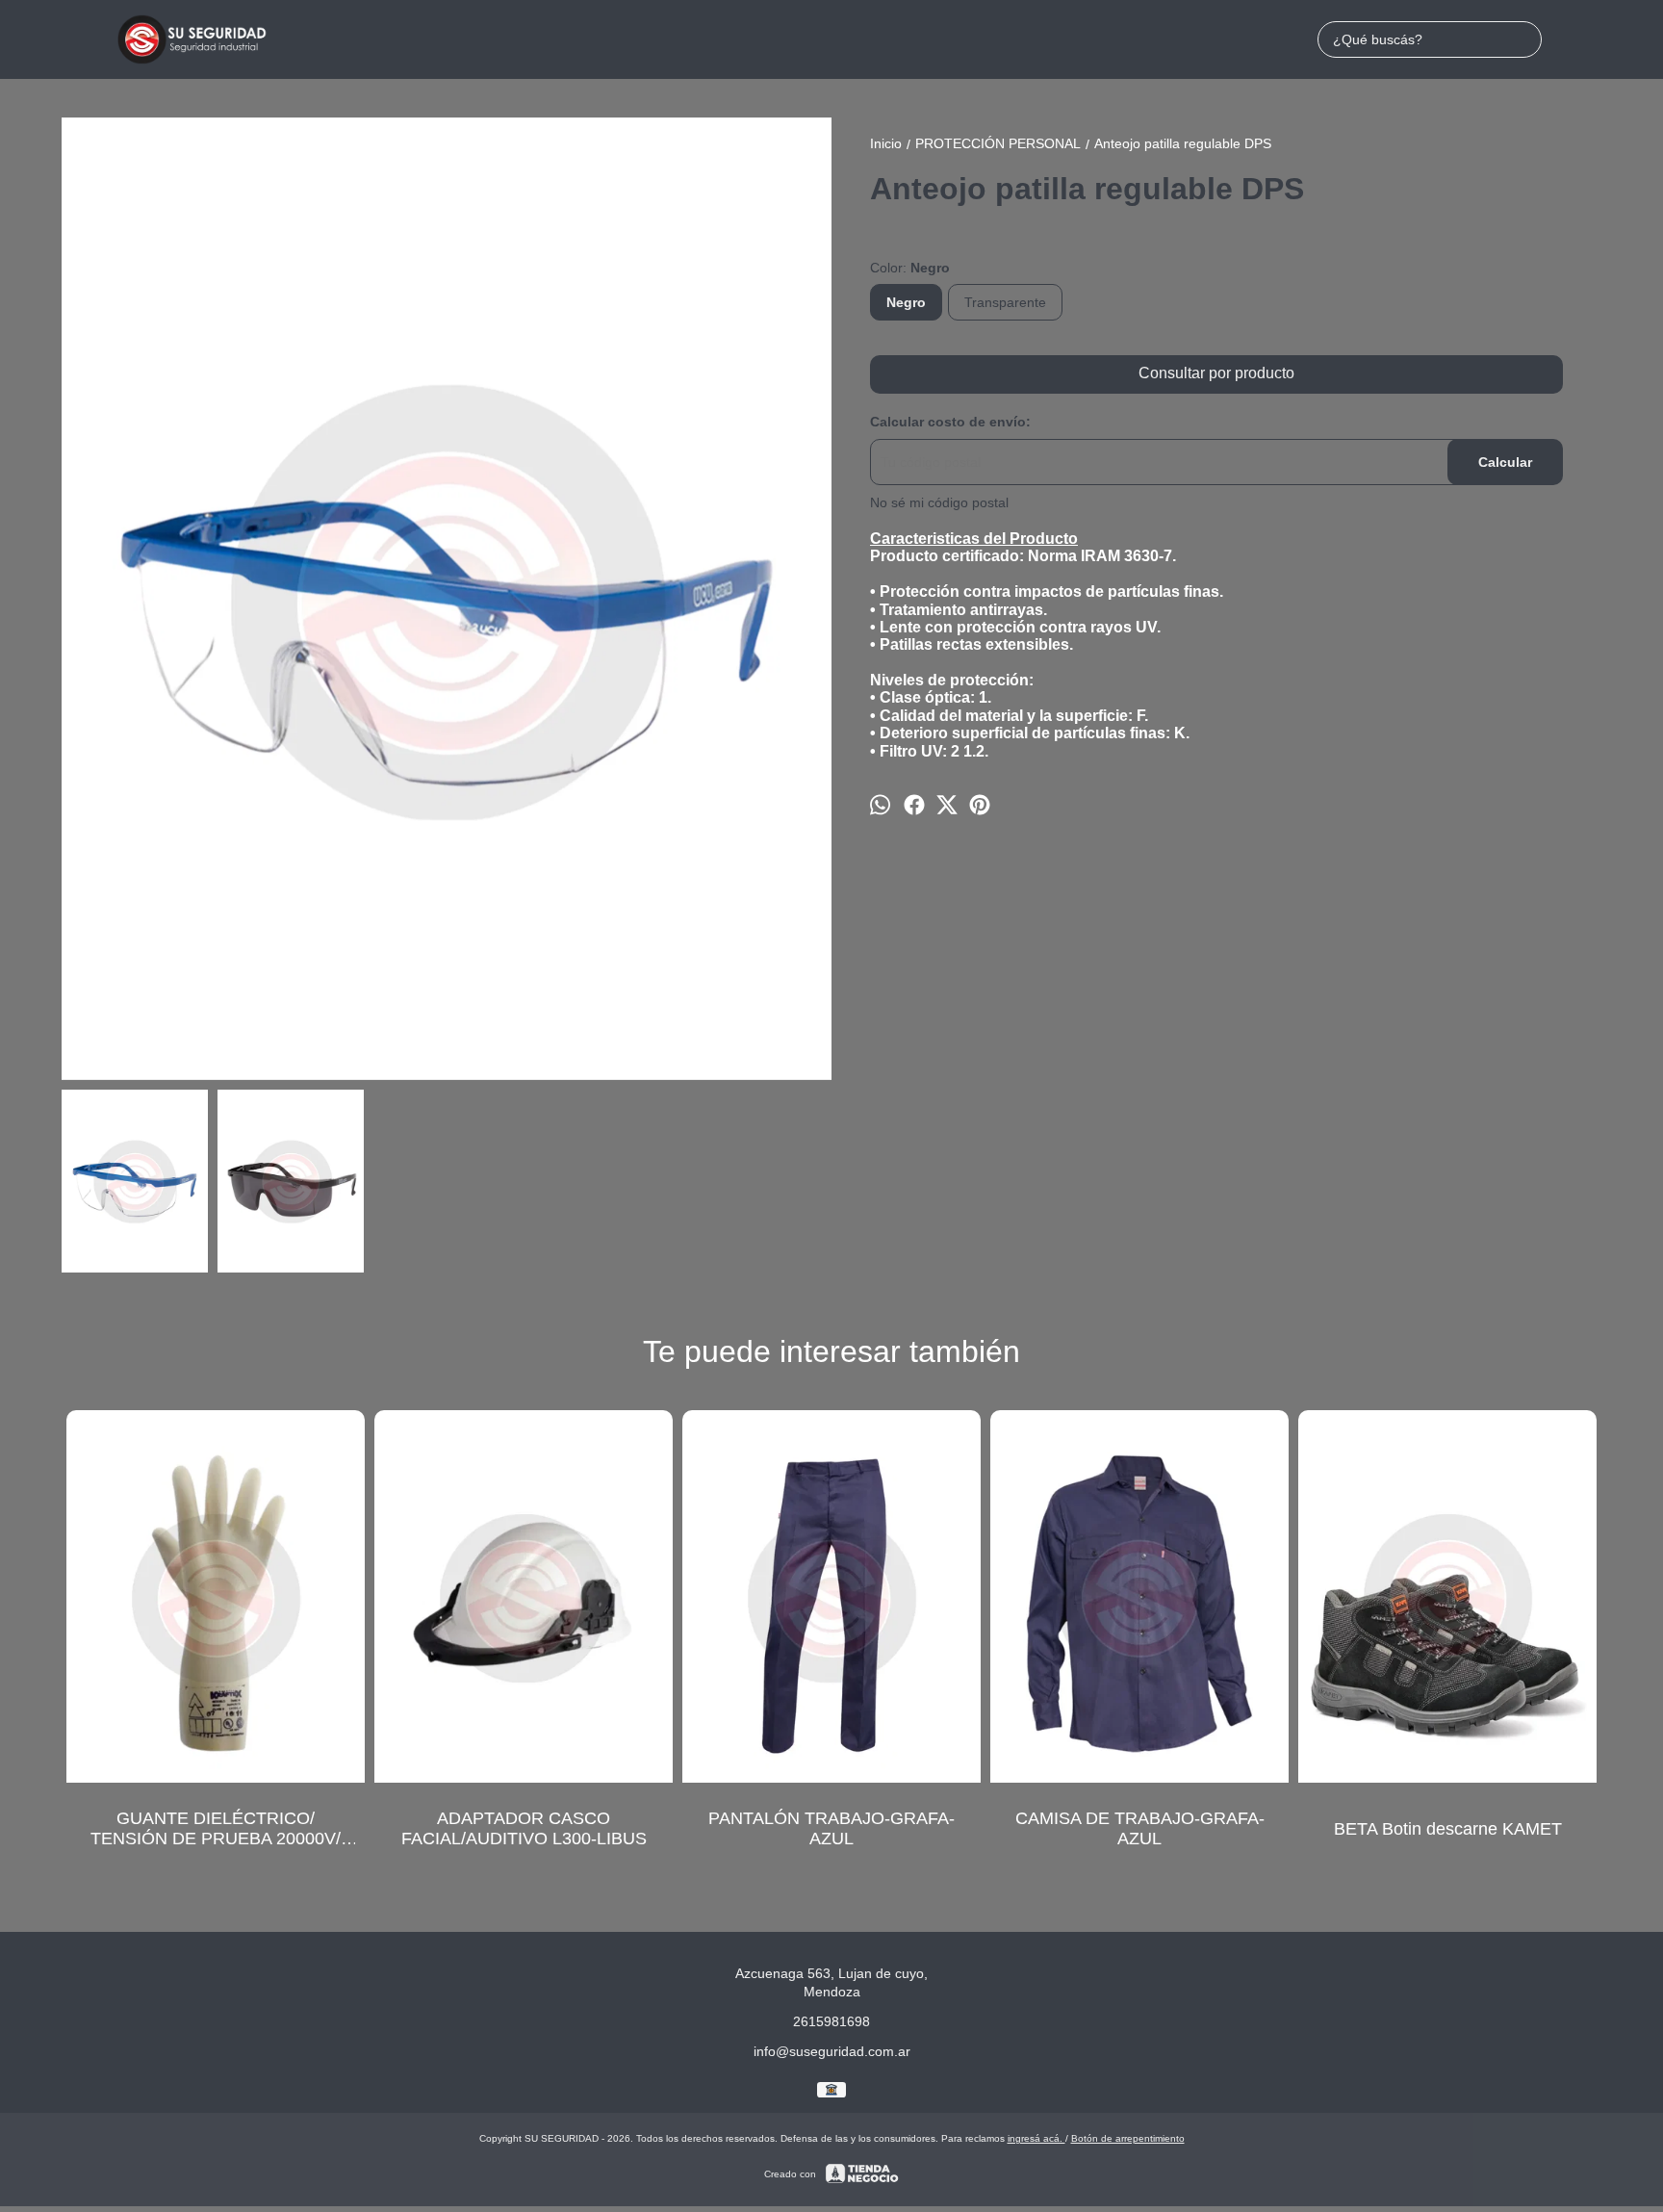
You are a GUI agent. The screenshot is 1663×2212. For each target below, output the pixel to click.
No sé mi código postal (939, 502)
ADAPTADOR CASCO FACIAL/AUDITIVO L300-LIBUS (524, 1828)
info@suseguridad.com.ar (832, 2051)
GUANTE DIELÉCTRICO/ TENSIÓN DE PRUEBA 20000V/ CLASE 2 (216, 1829)
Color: (910, 268)
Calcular (1505, 462)
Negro (906, 302)
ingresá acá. (1036, 2138)
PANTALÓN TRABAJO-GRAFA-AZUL (831, 1828)
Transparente (1005, 302)
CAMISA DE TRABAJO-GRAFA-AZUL (1140, 1828)
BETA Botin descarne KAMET (1448, 1828)
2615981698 (831, 2021)
